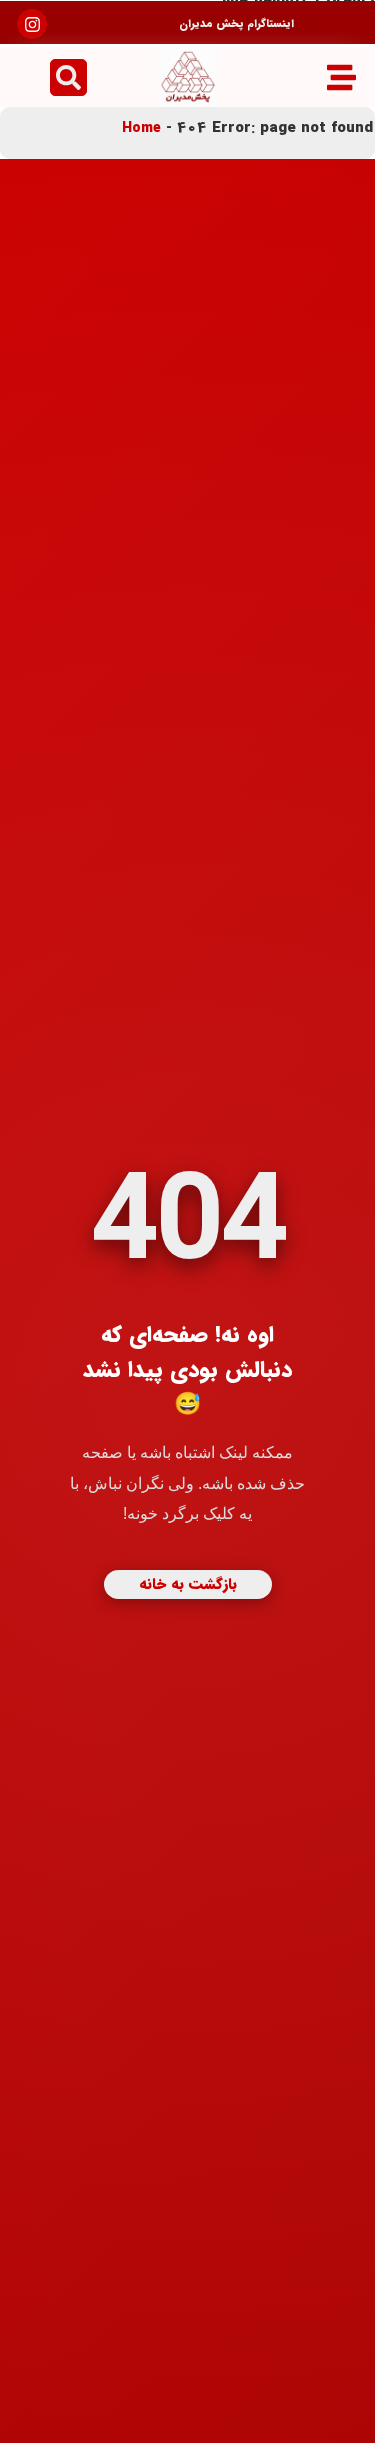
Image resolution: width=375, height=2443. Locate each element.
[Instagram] (32, 24)
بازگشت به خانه (188, 1584)
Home (141, 128)
